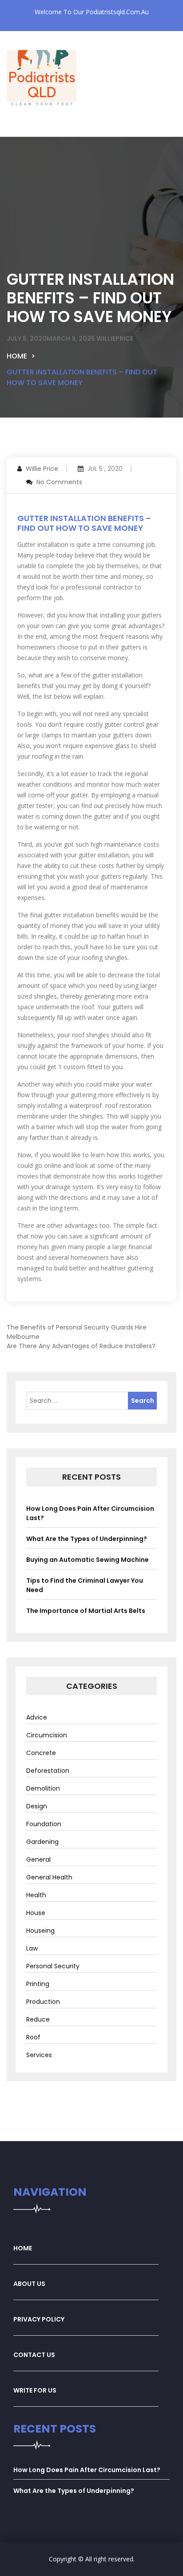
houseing (40, 1931)
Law (32, 1948)
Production (43, 2002)
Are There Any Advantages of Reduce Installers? (81, 1346)
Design (37, 1806)
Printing (38, 1984)
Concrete (41, 1753)
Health (36, 1895)
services (39, 2055)
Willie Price (42, 469)
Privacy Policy (39, 2319)
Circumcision (47, 1735)
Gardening (42, 1842)
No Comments (59, 482)
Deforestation (48, 1771)
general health (49, 1877)
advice (37, 1717)
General (38, 1859)
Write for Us (35, 2390)
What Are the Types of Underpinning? (87, 1539)
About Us (29, 2284)
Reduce (38, 2019)
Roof (33, 2037)
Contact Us (34, 2355)
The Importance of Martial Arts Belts (86, 1611)
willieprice (115, 338)
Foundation (44, 1824)
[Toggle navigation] (29, 130)
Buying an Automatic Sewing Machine (88, 1560)
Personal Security (53, 1966)
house (36, 1913)
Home (17, 356)
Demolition (43, 1788)
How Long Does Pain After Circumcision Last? (90, 1513)
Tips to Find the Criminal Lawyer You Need (85, 1585)
